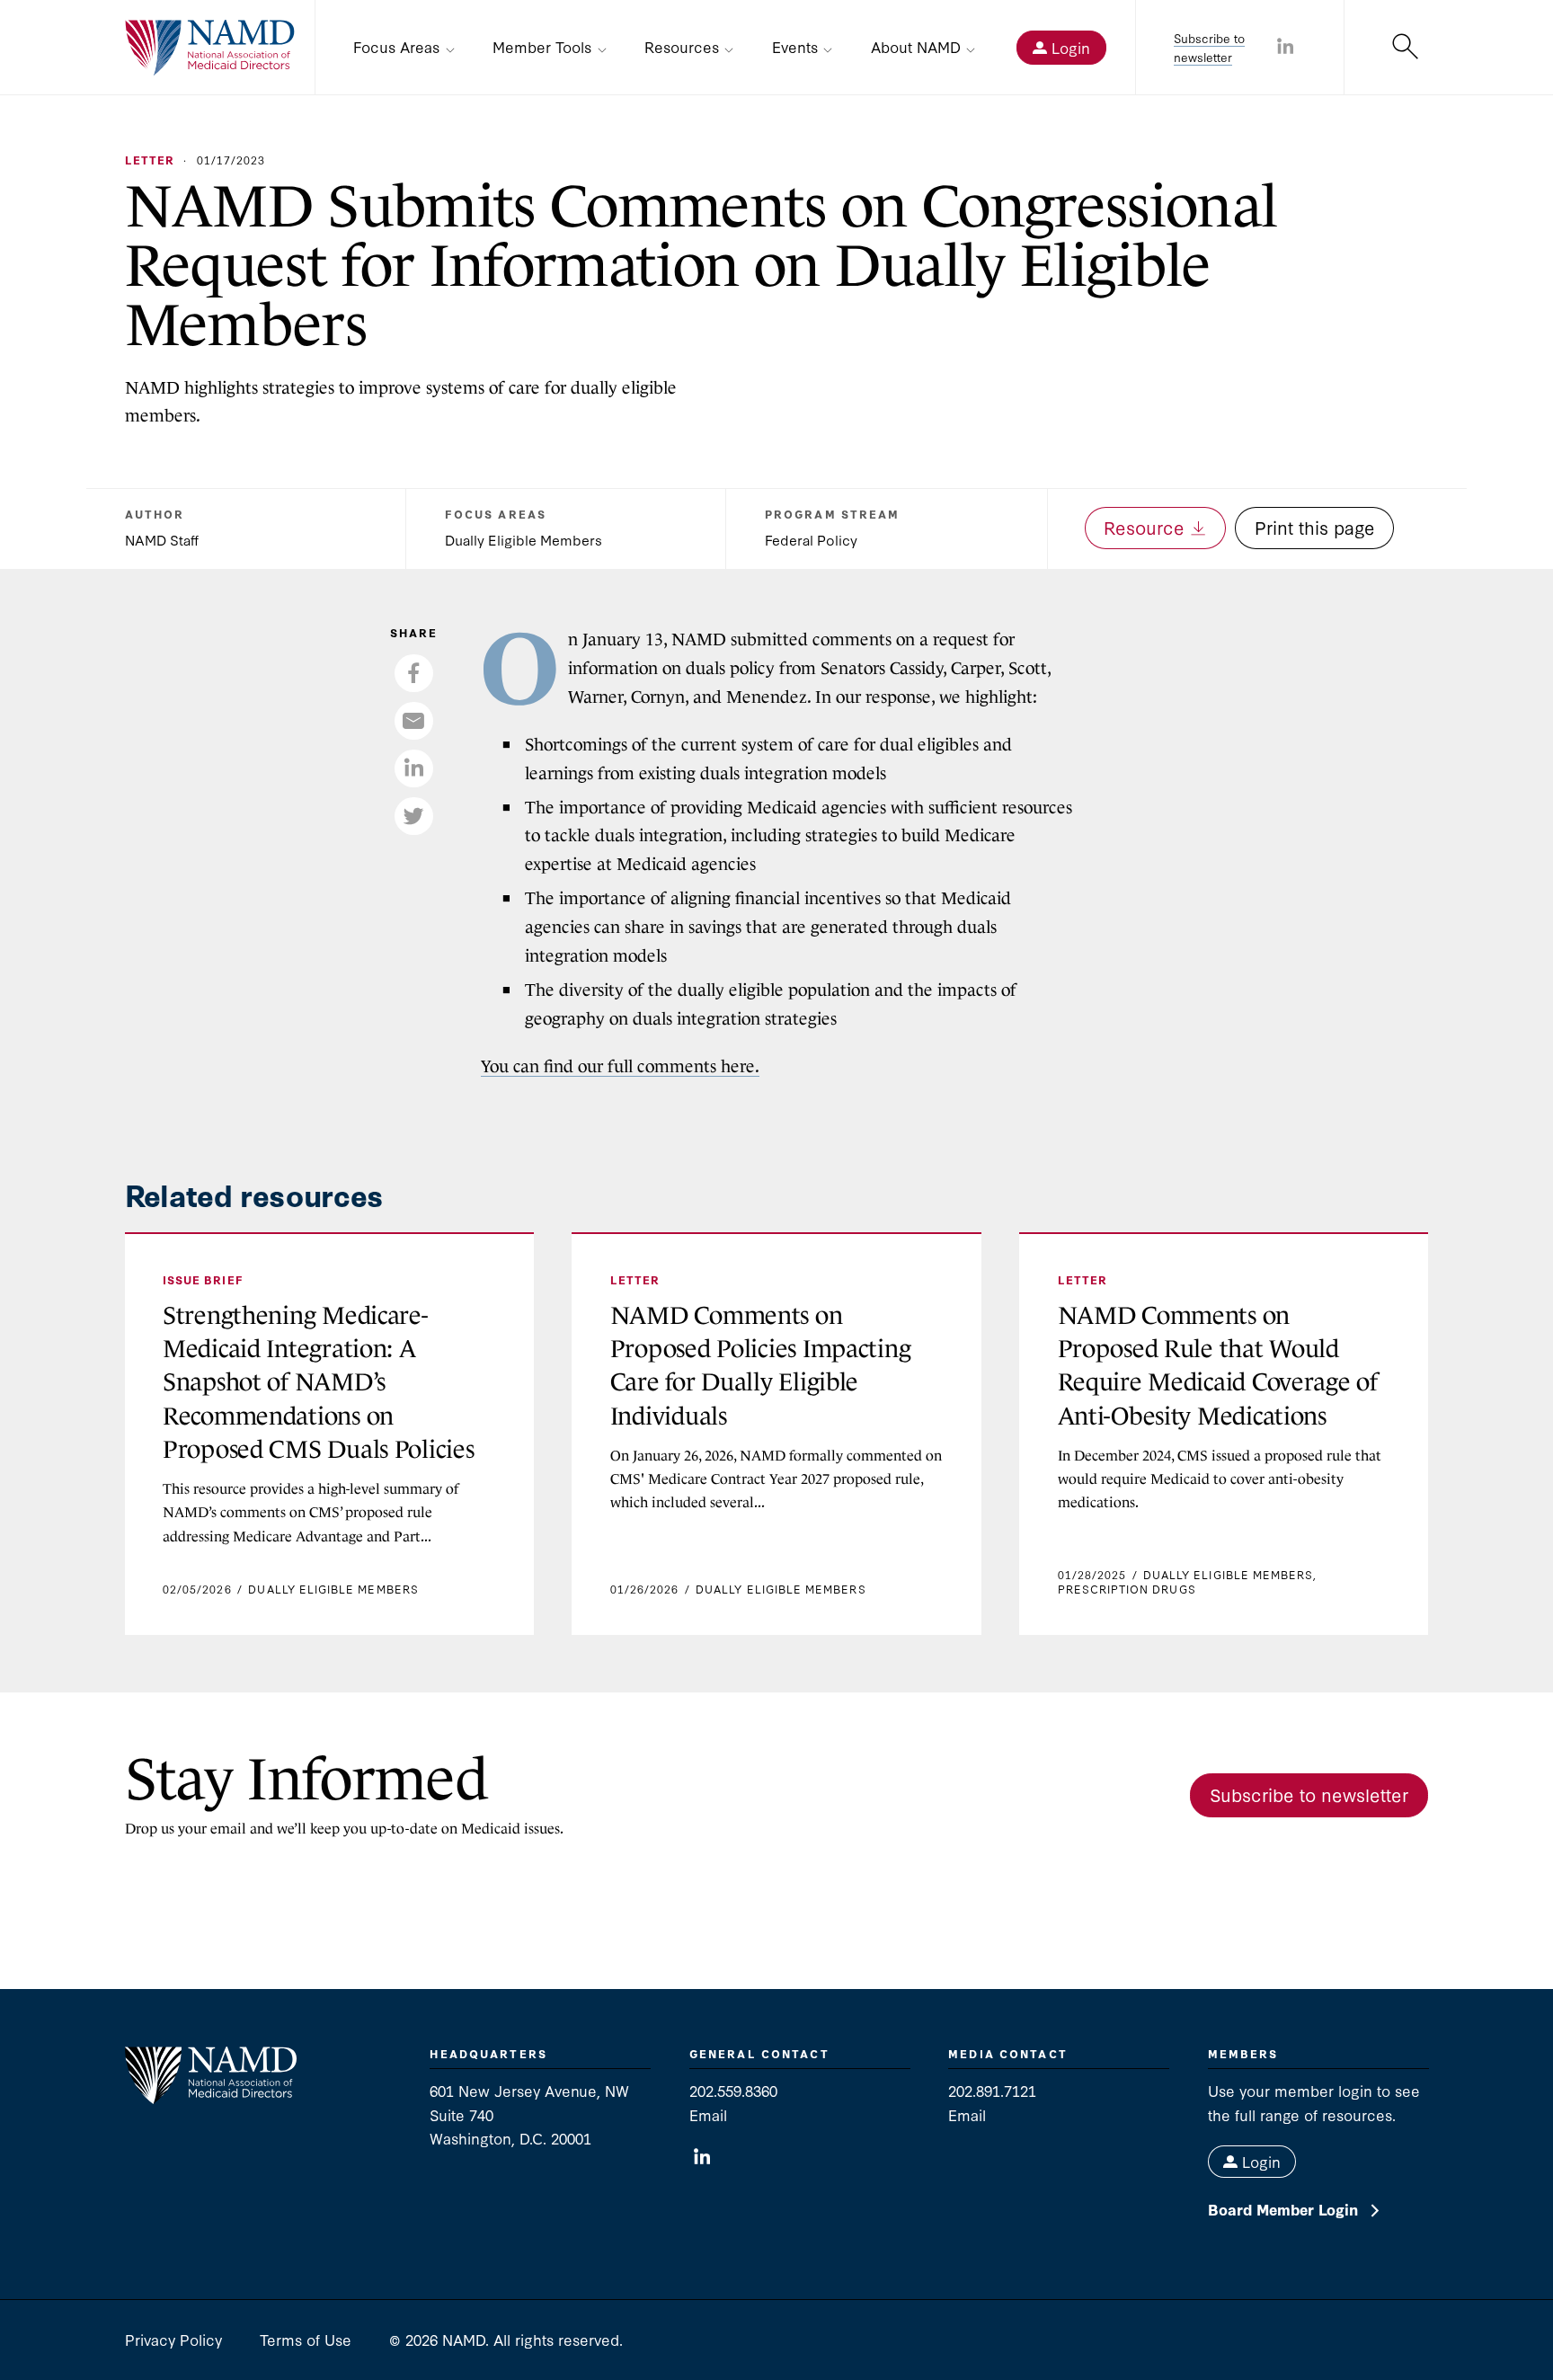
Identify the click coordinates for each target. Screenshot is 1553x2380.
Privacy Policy (173, 2339)
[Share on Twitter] (413, 816)
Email (708, 2114)
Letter (150, 160)
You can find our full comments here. (620, 1066)
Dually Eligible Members (524, 539)
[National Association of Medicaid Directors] (210, 48)
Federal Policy (811, 539)
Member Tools (542, 46)
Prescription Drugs (1127, 1589)
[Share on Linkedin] (1285, 48)
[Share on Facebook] (413, 673)
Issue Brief (203, 1279)
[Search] (1405, 48)
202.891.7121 (992, 2090)
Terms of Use (306, 2339)
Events (795, 46)
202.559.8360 (733, 2090)
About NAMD (916, 46)
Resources (682, 46)
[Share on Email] (413, 721)
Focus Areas (396, 46)
